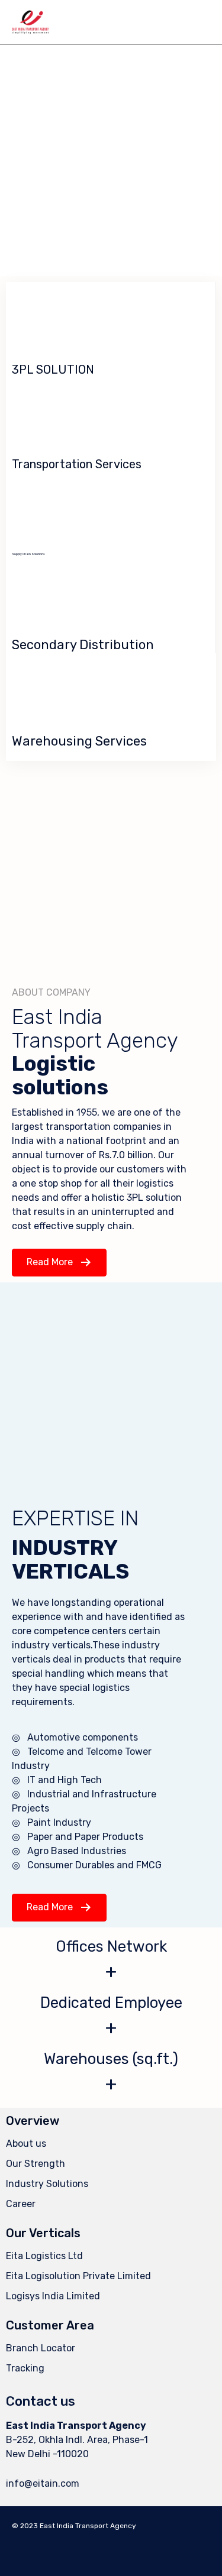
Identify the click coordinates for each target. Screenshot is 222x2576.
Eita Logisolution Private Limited (78, 2276)
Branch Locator (41, 2348)
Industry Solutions (47, 2184)
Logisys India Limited (53, 2296)
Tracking (25, 2368)
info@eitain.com (43, 2483)
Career (21, 2204)
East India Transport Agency (88, 2526)
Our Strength (36, 2164)
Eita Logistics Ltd (44, 2256)
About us (26, 2144)
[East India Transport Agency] (30, 22)
